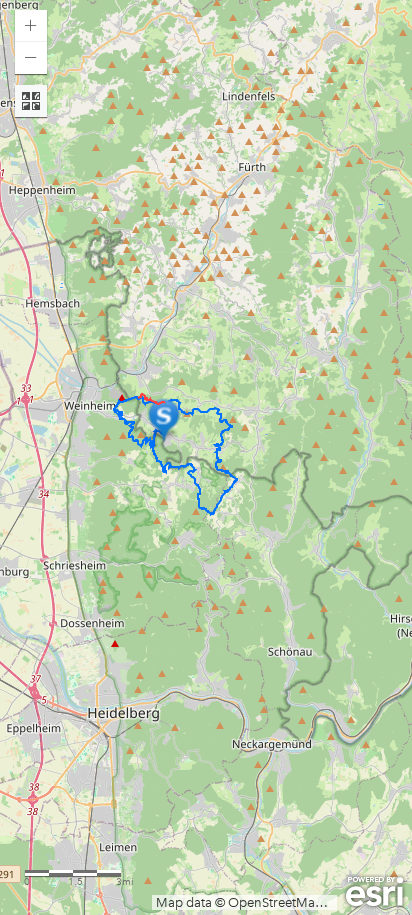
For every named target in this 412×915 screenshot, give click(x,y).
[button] (31, 26)
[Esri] (374, 892)
